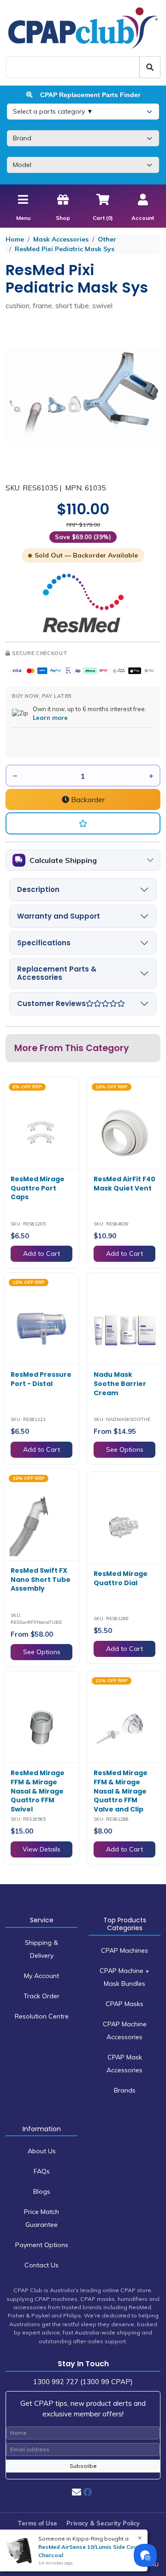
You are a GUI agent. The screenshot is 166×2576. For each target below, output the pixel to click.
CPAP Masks (125, 2004)
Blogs (42, 2191)
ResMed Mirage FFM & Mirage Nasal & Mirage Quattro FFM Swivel (38, 1791)
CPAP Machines (125, 1950)
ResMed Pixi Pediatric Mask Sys (65, 249)
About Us (42, 2151)
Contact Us (41, 2265)
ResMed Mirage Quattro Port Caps (38, 1188)
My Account (41, 1976)
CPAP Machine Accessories (125, 2030)
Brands (125, 2090)
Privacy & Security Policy (103, 2523)
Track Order (41, 1996)
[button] (83, 823)
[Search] (150, 67)
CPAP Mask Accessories (125, 2064)
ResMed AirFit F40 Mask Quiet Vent (125, 1184)
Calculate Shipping (63, 860)
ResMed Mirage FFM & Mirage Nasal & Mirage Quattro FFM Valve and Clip (121, 1791)
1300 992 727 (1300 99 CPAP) (83, 2382)
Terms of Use (37, 2523)
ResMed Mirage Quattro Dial (121, 1578)
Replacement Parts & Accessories (57, 973)
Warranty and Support (59, 916)
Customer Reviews (51, 1003)
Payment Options (42, 2245)
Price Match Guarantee (41, 2218)
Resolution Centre (42, 2016)
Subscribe (83, 2466)
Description (38, 889)
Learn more (50, 718)
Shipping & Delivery (41, 1949)
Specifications (44, 943)
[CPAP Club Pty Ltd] (83, 28)
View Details (41, 1849)
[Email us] (77, 2492)
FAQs (42, 2171)
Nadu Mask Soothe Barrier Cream (120, 1383)
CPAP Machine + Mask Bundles (125, 1977)
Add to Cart (41, 1253)
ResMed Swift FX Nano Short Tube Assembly (41, 1579)
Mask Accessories (61, 239)
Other (107, 239)
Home (15, 239)
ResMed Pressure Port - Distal (41, 1379)
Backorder (87, 799)
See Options (125, 1449)
